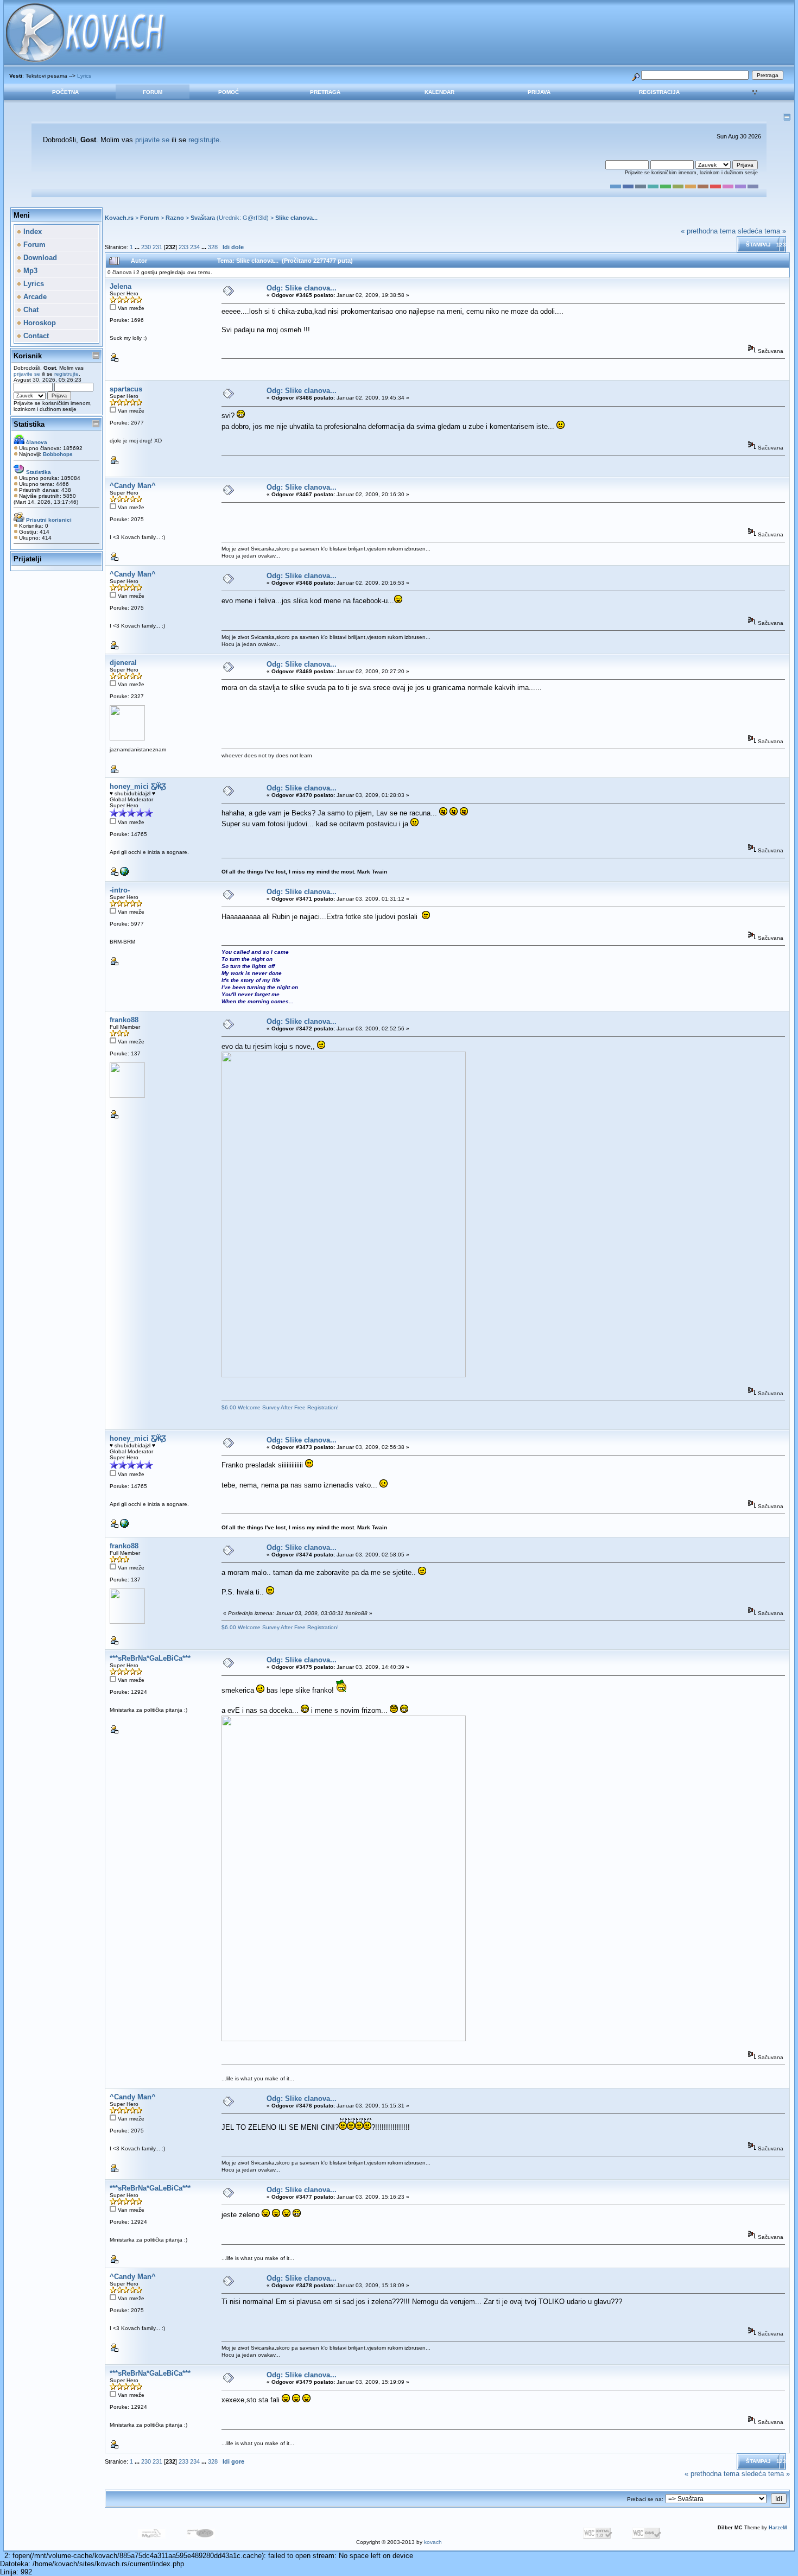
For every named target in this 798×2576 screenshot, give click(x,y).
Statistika (29, 424)
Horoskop (39, 323)
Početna (65, 92)
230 (146, 247)
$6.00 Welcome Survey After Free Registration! (280, 1407)
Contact (35, 336)
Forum (153, 92)
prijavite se (152, 140)
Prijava (539, 92)
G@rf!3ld (255, 218)
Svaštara (203, 218)
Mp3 (29, 271)
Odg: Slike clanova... (302, 288)
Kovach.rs (119, 218)
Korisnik (28, 356)
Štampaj (758, 245)
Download (39, 258)
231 (157, 247)
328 (213, 247)
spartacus (126, 389)
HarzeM (778, 2528)
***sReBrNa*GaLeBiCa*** (150, 1658)
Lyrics (84, 76)
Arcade (34, 297)
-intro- (120, 890)
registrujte (204, 140)
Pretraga (325, 92)
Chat (30, 310)
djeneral (123, 663)
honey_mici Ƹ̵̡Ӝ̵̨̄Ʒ (138, 786)
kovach (433, 2542)
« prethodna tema (708, 231)
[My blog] (124, 874)
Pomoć (229, 92)
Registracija (659, 92)
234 (195, 247)
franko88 (124, 1020)
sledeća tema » (762, 231)
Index (31, 232)
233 (183, 247)
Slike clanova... (296, 218)
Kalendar (439, 92)
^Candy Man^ (133, 486)
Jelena (121, 286)
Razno (175, 218)
